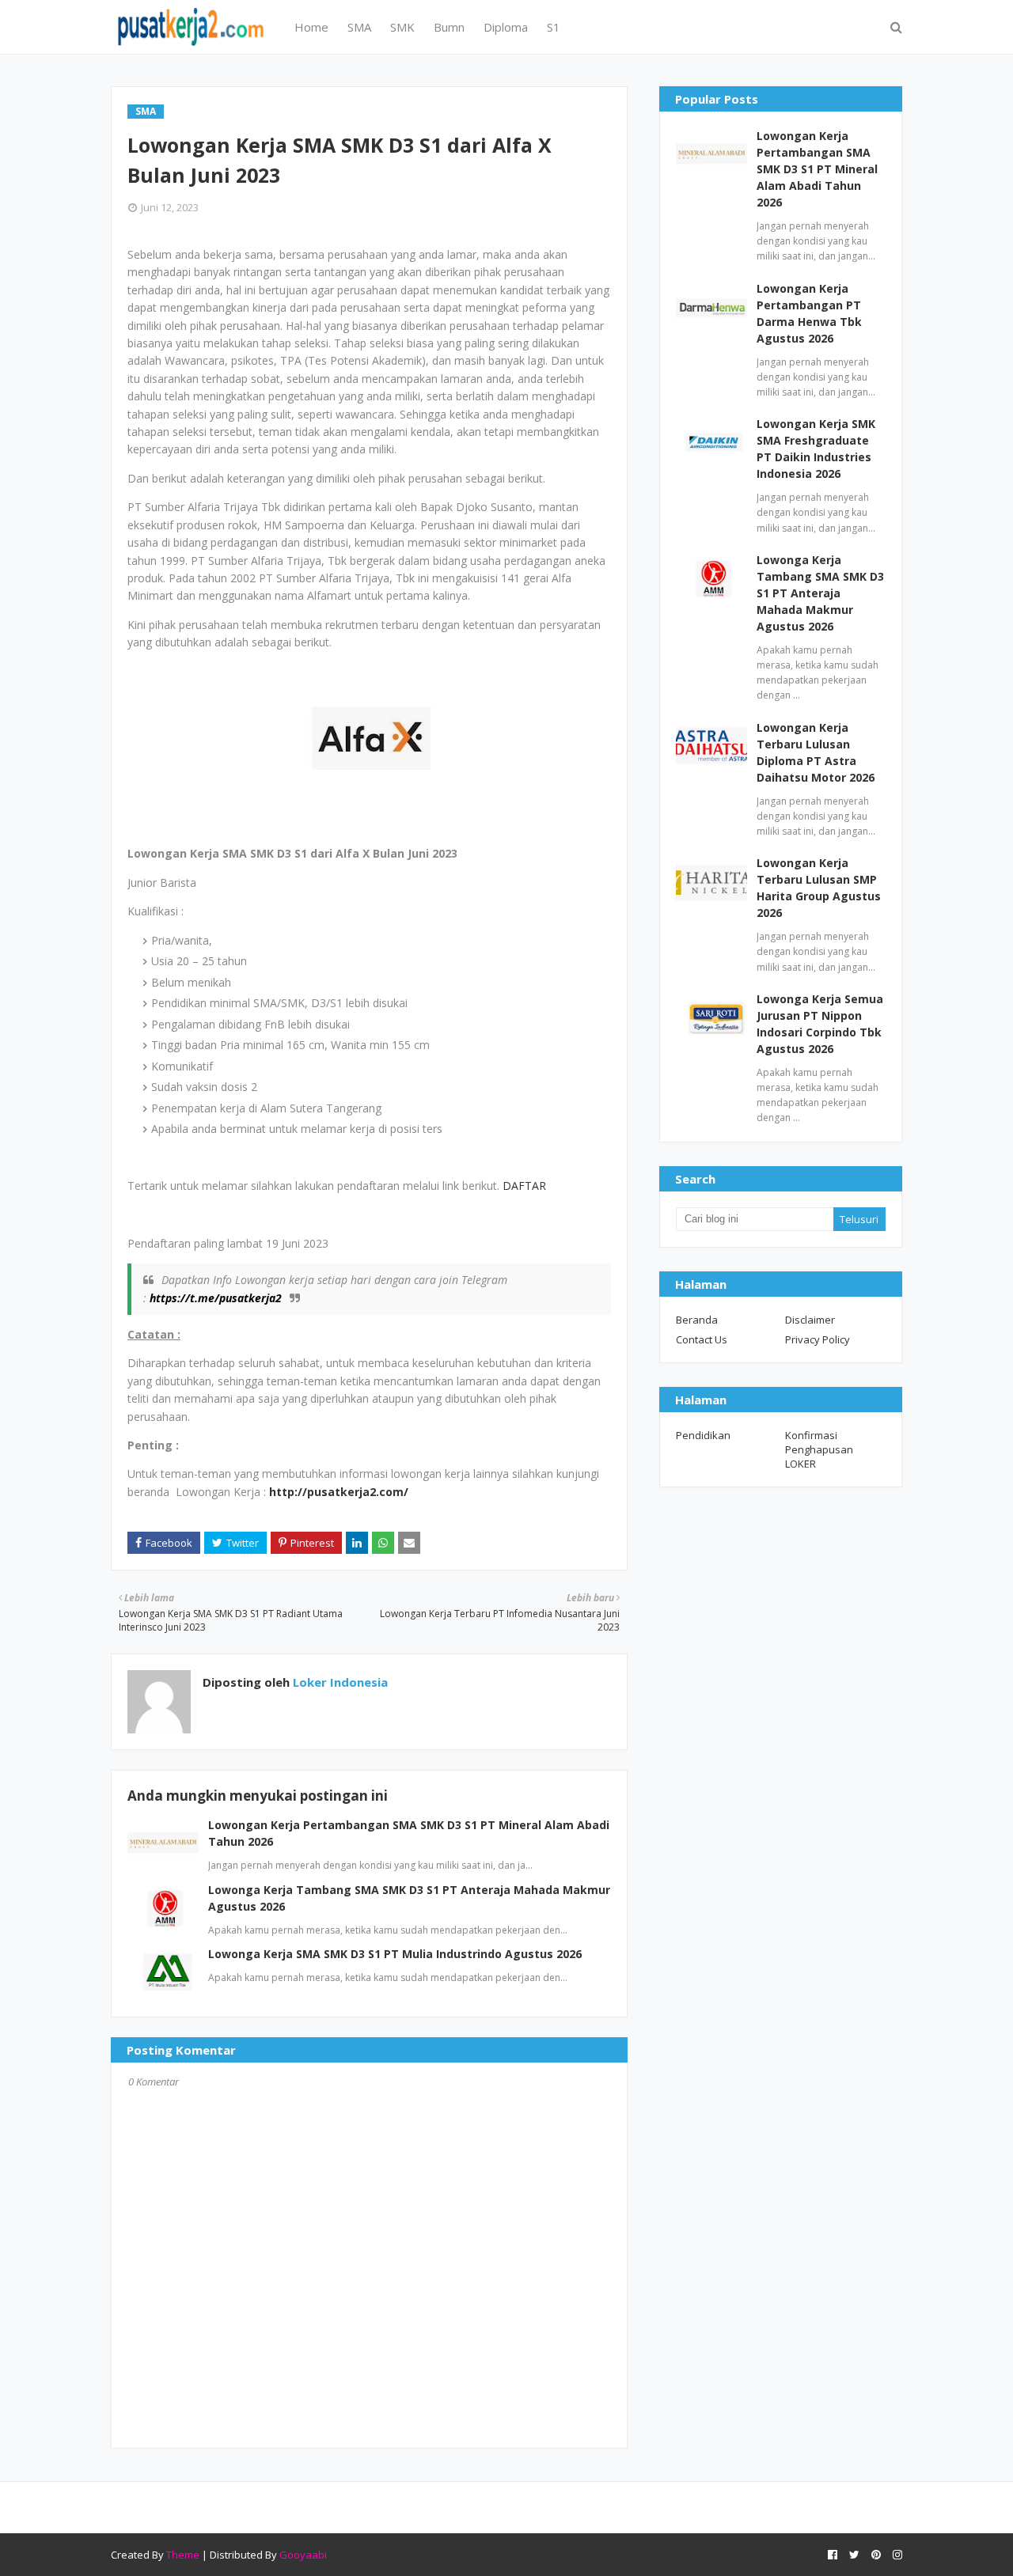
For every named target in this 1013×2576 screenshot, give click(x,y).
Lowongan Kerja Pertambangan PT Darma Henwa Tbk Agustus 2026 (809, 313)
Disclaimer (810, 1320)
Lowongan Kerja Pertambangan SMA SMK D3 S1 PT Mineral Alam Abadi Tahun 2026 (817, 169)
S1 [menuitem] (554, 27)
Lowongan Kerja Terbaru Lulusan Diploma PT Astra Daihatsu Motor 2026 (816, 752)
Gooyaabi (303, 2555)
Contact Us (702, 1339)
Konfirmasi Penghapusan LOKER (819, 1449)
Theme (183, 2555)
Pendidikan (703, 1435)
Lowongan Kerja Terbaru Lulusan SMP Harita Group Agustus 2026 (819, 888)
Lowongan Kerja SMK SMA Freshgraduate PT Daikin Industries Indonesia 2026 (816, 449)
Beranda (697, 1320)
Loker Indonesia (339, 1682)
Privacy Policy (818, 1339)
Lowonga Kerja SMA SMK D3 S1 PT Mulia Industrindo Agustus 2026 (395, 1954)
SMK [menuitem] (402, 27)
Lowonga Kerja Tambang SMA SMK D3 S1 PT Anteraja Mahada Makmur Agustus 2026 (820, 593)
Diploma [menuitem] (506, 27)
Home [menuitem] (311, 27)
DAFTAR (524, 1186)
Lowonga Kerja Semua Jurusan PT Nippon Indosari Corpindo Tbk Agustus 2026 (820, 1024)
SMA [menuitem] (359, 27)
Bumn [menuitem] (449, 27)
